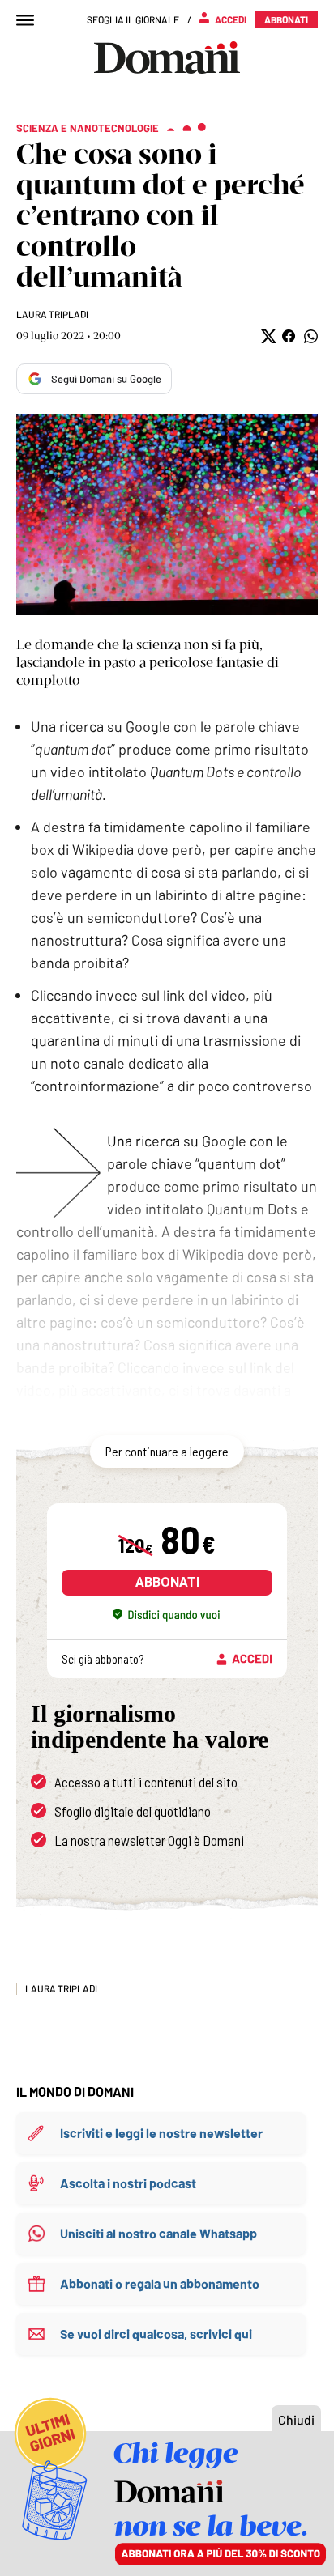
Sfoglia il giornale (133, 19)
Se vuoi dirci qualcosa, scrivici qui (156, 2334)
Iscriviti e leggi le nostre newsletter (161, 2133)
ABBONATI (167, 1582)
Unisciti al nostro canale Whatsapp (158, 2233)
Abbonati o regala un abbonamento (160, 2283)
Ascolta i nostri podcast (128, 2183)
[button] (267, 336)
